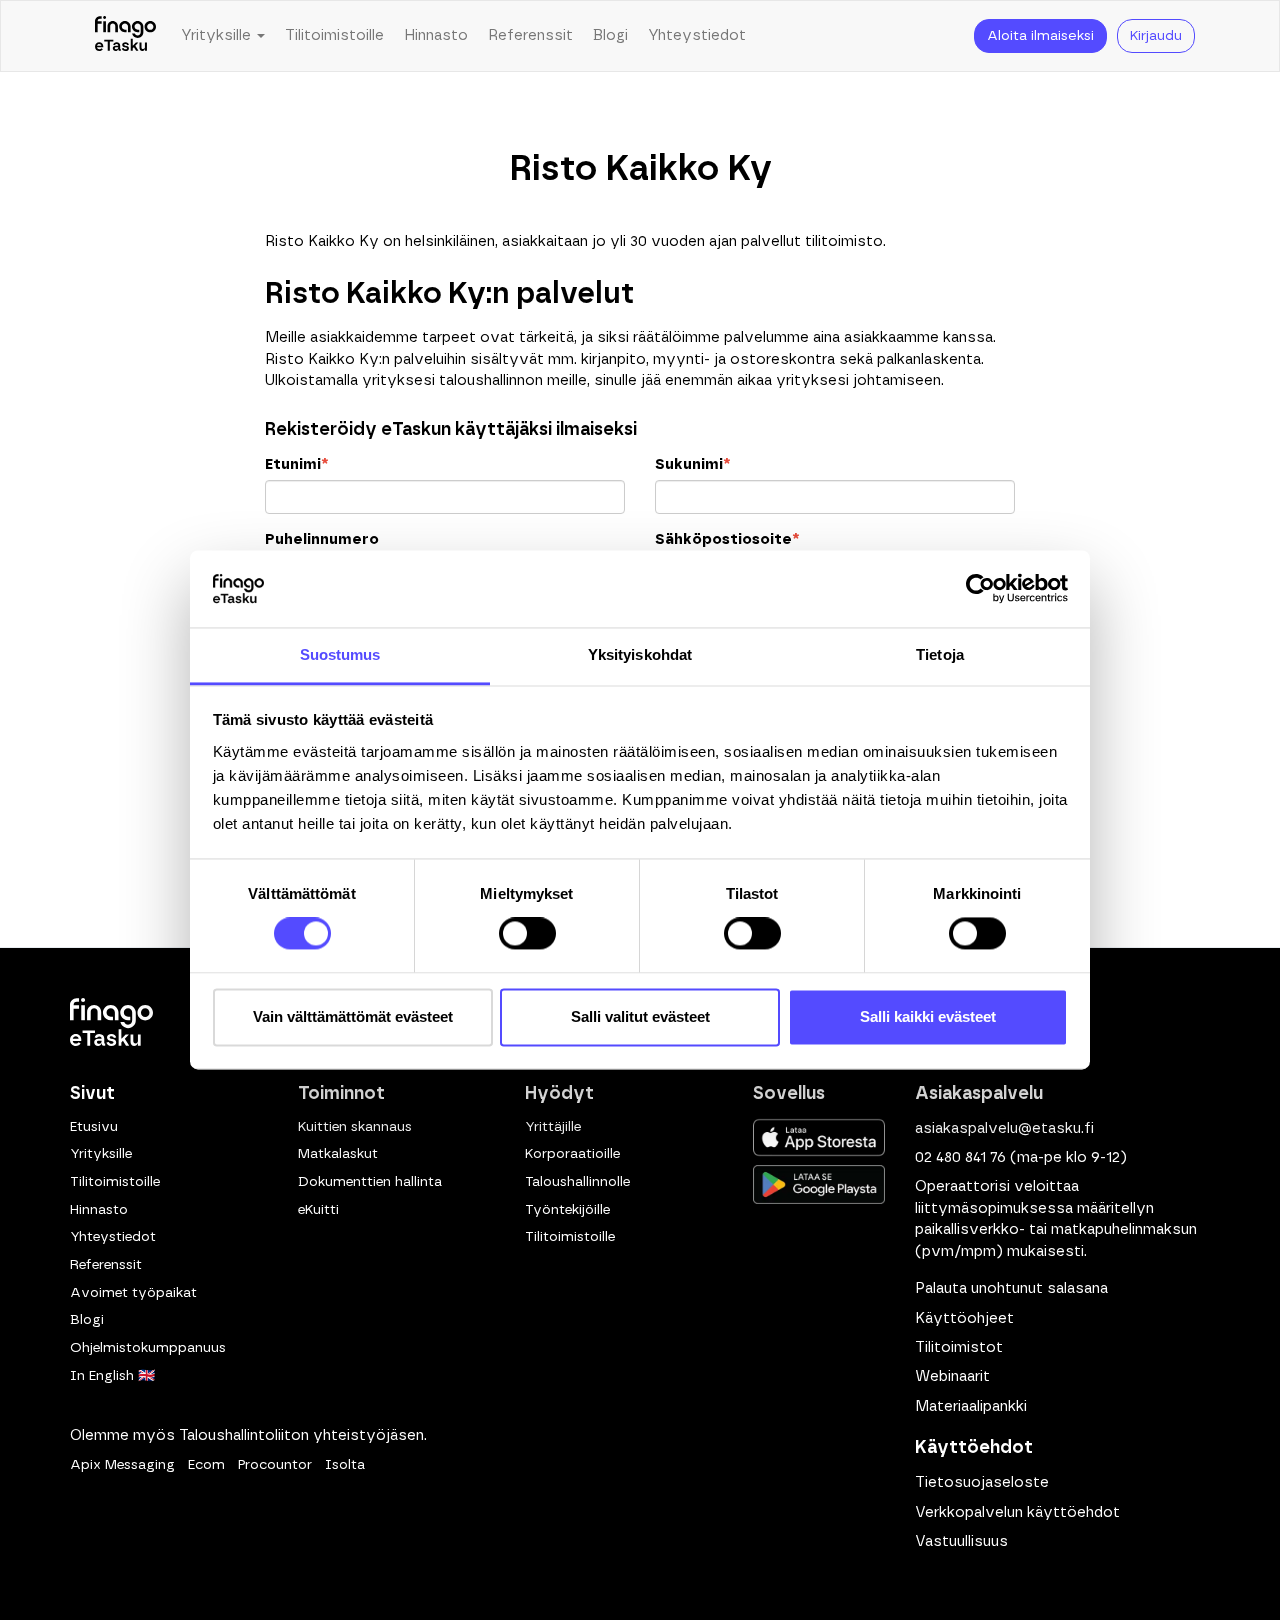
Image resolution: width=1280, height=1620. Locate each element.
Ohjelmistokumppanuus (148, 1348)
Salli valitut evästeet (640, 1016)
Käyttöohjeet (964, 1318)
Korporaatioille (572, 1154)
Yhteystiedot (697, 35)
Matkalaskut (338, 1154)
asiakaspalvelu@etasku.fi (1004, 1128)
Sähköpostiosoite (727, 539)
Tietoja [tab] (940, 654)
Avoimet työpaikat (133, 1293)
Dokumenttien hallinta (370, 1182)
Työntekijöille (567, 1210)
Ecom (206, 1465)
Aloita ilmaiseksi (1040, 36)
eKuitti (318, 1210)
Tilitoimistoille (334, 35)
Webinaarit (952, 1376)
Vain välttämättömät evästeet (353, 1016)
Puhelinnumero (322, 539)
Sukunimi (692, 464)
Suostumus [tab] (340, 654)
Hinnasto (436, 35)
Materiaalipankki (971, 1406)
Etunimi (296, 464)
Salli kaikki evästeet (928, 1016)
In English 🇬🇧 (112, 1376)
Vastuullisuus (961, 1541)
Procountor (275, 1465)
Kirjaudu (1156, 36)
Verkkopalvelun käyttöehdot (1017, 1512)
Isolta (345, 1465)
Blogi (610, 35)
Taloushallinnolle (577, 1182)
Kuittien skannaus (355, 1127)
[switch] (527, 934)
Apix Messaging (122, 1465)
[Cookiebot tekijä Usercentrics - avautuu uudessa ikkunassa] (980, 589)
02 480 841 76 (960, 1157)
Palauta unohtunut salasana (1011, 1288)
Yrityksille (101, 1154)
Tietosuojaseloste (982, 1482)
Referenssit (530, 35)
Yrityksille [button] (218, 35)
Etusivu (94, 1127)
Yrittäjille (553, 1127)
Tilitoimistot (959, 1347)
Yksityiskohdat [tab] (640, 654)
